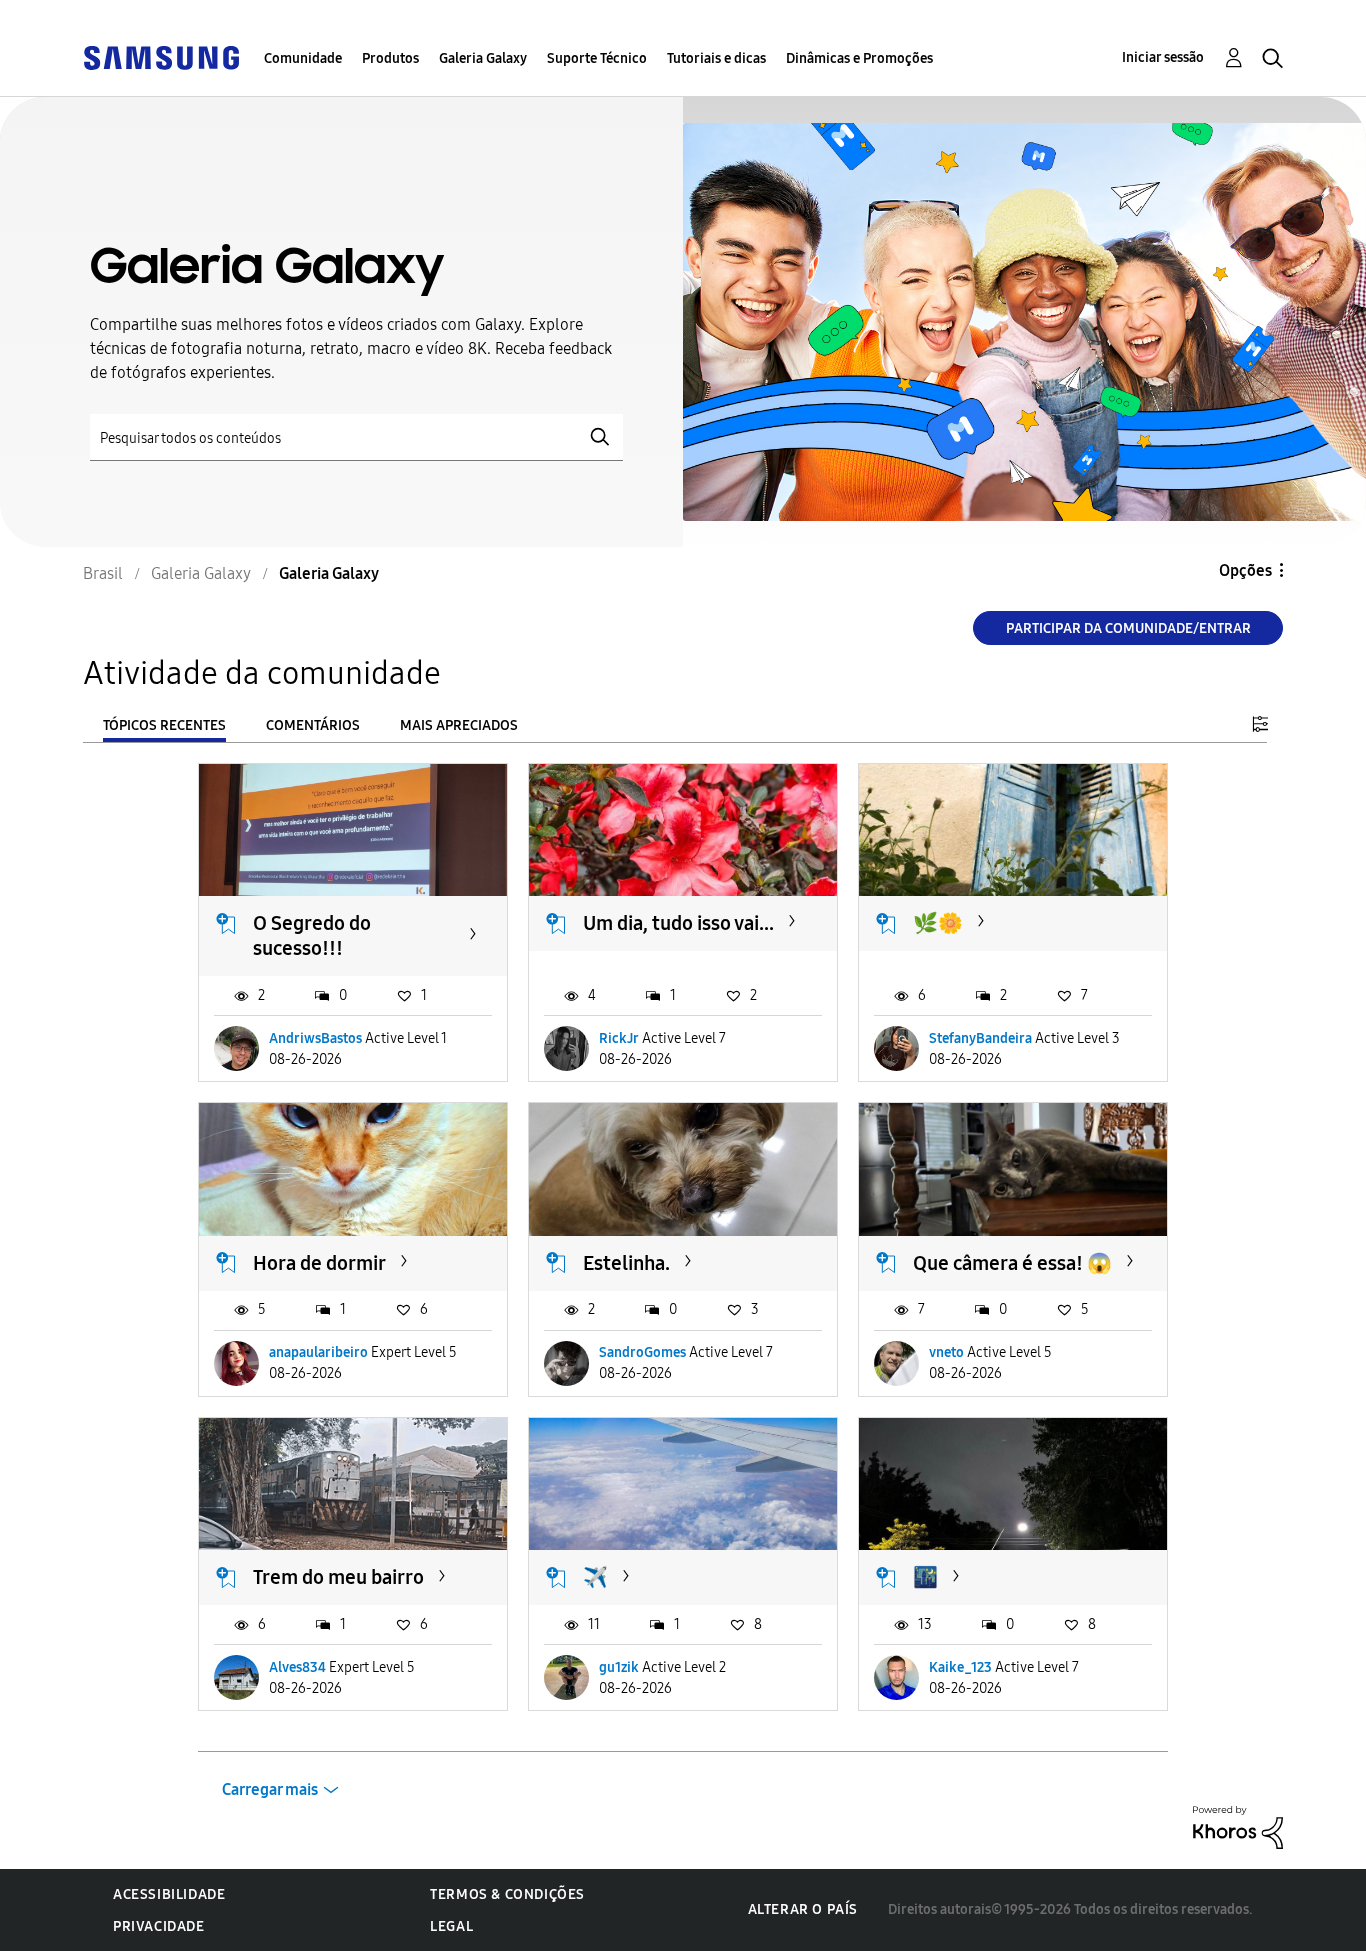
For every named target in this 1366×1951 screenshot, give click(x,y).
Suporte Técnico (597, 58)
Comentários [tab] (313, 725)
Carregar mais (270, 1789)
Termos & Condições (507, 1894)
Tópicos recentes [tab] (164, 725)
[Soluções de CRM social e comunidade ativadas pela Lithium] (1238, 1826)
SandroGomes (642, 1352)
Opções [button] (1245, 570)
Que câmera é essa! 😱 (1012, 1263)
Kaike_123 (960, 1667)
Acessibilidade (169, 1894)
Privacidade (159, 1926)
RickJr (619, 1038)
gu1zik (619, 1667)
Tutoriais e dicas (716, 58)
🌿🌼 (938, 923)
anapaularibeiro (318, 1352)
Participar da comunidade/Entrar (1128, 628)
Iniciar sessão (1163, 57)
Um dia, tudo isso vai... (678, 923)
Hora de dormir (319, 1263)
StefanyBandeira (980, 1038)
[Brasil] (161, 56)
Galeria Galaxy (483, 58)
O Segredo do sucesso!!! (312, 935)
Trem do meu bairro (338, 1577)
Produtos (390, 58)
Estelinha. (626, 1263)
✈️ (595, 1577)
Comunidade (303, 58)
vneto (946, 1352)
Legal (451, 1926)
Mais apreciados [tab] (459, 725)
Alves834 (297, 1667)
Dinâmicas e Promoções (859, 58)
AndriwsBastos (315, 1038)
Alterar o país (803, 1909)
